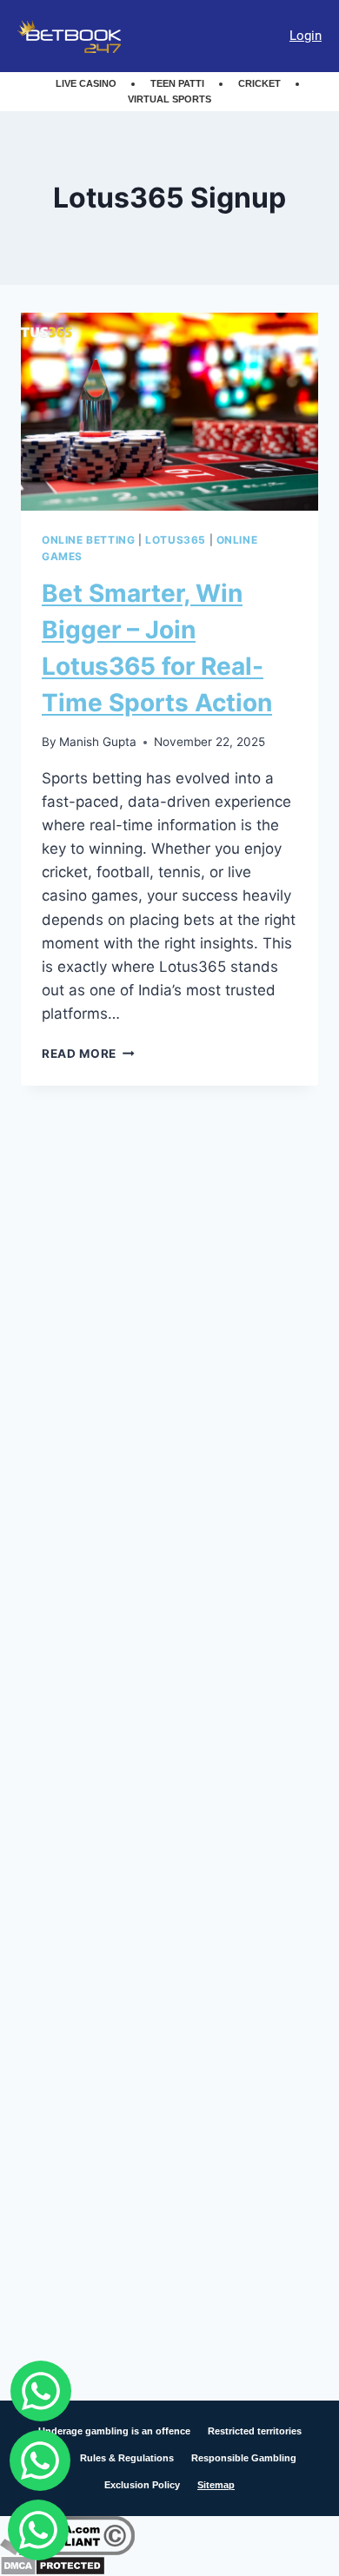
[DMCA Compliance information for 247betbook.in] (169, 2536)
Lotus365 (176, 540)
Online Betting (88, 540)
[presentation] (169, 412)
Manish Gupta (98, 742)
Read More (88, 1054)
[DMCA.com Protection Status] (169, 2566)
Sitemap (216, 2485)
